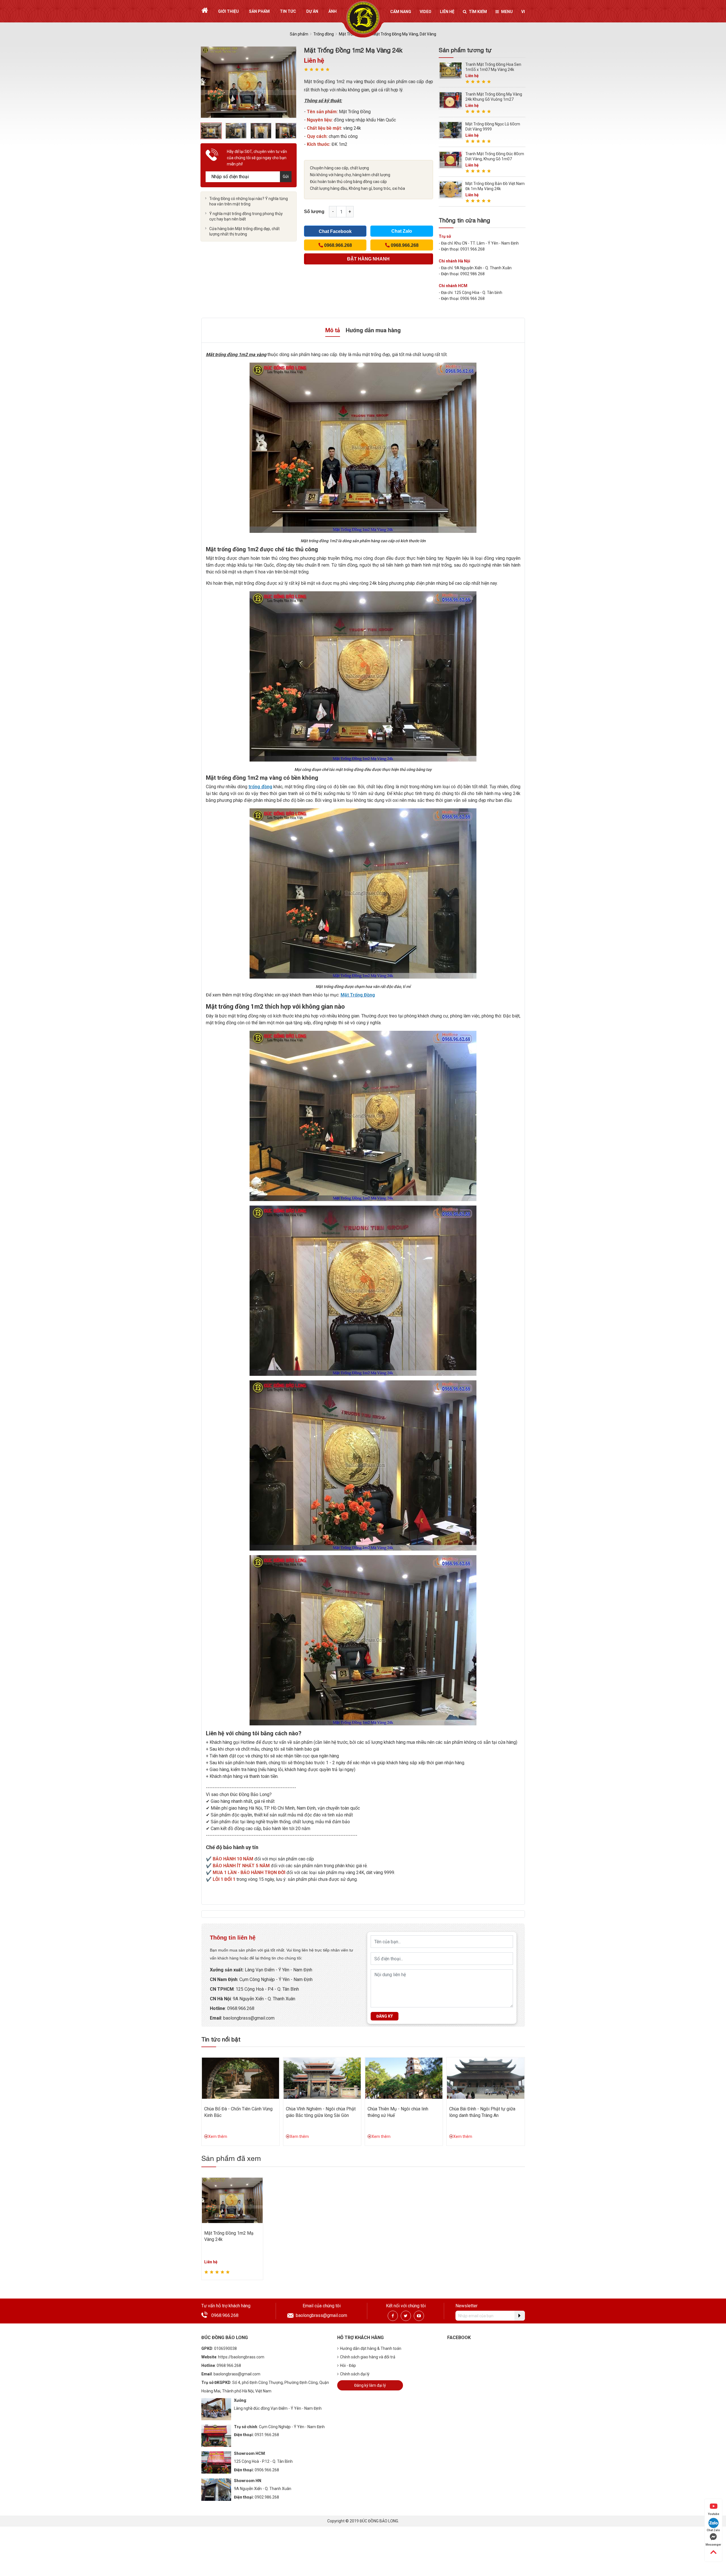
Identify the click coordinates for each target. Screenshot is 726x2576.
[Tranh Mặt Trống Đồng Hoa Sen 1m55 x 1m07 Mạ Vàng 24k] (451, 70)
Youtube (714, 2514)
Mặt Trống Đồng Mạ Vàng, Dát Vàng (404, 34)
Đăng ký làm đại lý (370, 2385)
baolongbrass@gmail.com (249, 2018)
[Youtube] (419, 2316)
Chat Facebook (335, 231)
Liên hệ (447, 12)
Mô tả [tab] (333, 330)
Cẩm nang (401, 12)
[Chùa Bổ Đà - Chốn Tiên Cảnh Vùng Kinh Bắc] (240, 2078)
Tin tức (288, 11)
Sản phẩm (259, 11)
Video (426, 12)
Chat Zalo (402, 231)
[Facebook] (393, 2316)
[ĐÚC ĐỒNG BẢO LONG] (363, 18)
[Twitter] (406, 2316)
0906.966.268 (267, 2470)
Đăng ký (385, 2016)
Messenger (713, 2545)
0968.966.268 (241, 2008)
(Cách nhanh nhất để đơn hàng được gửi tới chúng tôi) (368, 260)
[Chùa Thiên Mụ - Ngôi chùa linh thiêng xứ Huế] (404, 2078)
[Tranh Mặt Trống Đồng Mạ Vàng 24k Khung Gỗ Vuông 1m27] (451, 100)
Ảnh (333, 11)
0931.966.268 (267, 2435)
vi (523, 12)
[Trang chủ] (205, 10)
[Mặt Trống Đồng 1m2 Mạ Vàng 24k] (232, 2200)
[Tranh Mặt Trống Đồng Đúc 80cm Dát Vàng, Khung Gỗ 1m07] (451, 160)
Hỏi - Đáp (348, 2365)
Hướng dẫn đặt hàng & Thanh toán (371, 2348)
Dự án (312, 11)
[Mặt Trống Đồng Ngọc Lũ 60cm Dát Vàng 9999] (451, 130)
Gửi (286, 176)
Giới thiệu (228, 11)
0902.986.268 (267, 2497)
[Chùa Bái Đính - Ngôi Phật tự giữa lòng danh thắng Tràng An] (486, 2078)
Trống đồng (324, 34)
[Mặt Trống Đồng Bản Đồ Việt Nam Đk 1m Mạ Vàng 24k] (451, 189)
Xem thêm (218, 2136)
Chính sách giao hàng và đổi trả (368, 2357)
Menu (507, 12)
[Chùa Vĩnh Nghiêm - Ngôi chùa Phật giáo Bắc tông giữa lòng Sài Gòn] (322, 2078)
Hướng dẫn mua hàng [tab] (373, 330)
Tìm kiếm (478, 12)
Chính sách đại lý (355, 2374)
